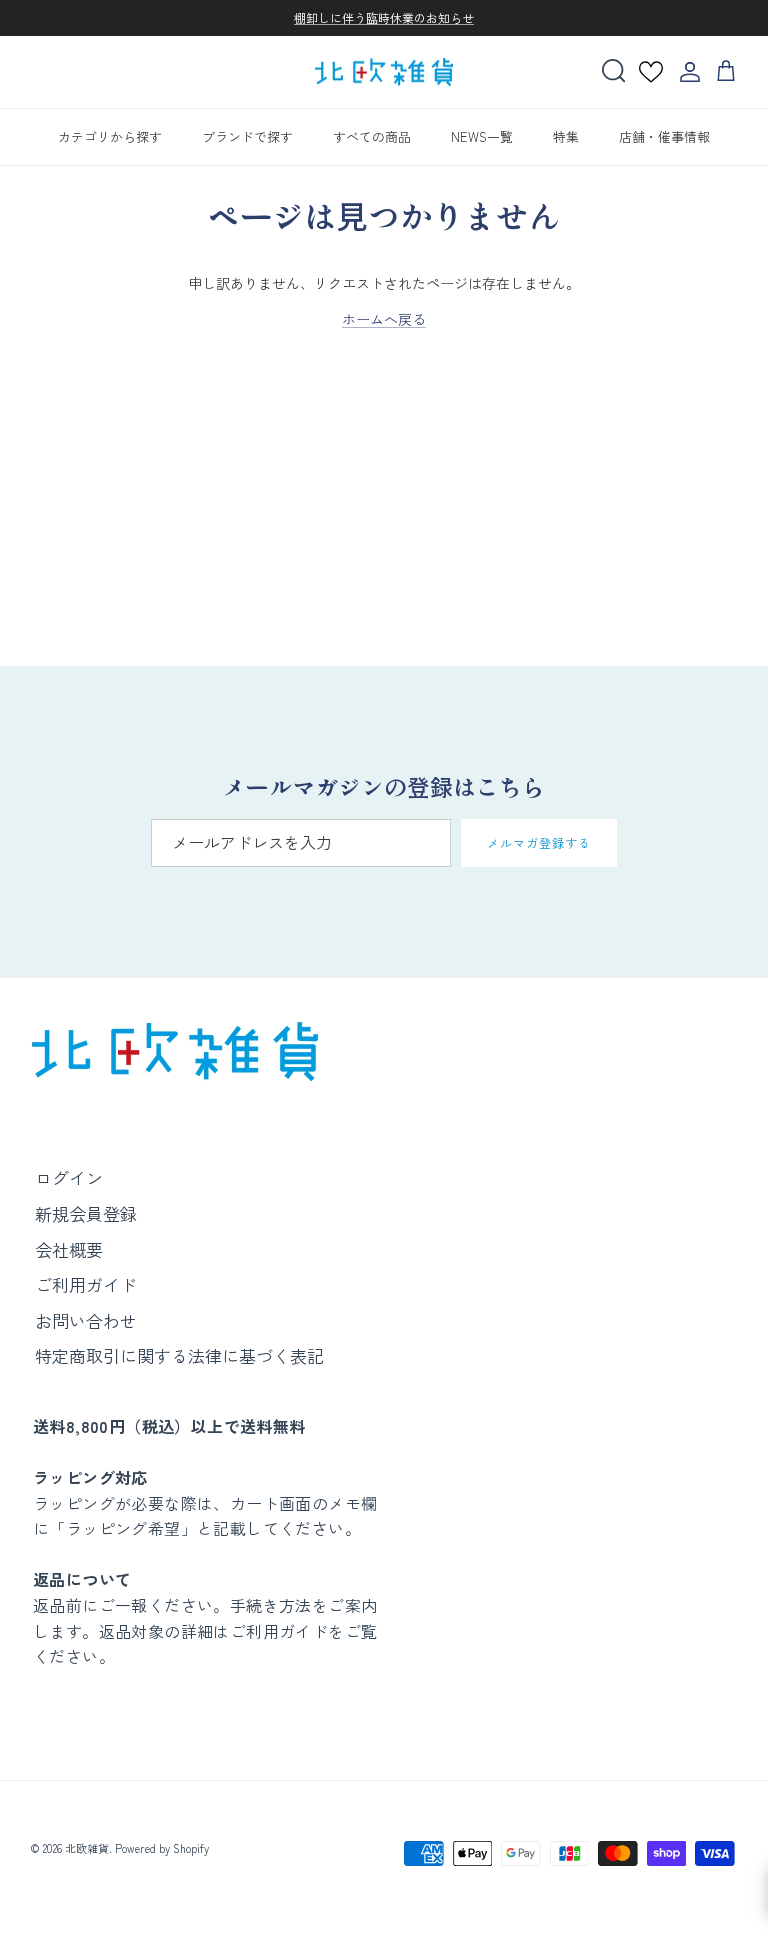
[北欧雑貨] (384, 72)
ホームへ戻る (384, 319)
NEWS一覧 (482, 136)
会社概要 (69, 1249)
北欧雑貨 (87, 1848)
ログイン (69, 1177)
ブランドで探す (247, 136)
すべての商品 (372, 136)
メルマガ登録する (539, 842)
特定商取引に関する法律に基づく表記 (179, 1355)
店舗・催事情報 (664, 136)
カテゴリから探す (110, 136)
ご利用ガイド (86, 1284)
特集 (566, 136)
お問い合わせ (86, 1320)
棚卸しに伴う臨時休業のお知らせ (384, 17)
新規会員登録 (86, 1213)
